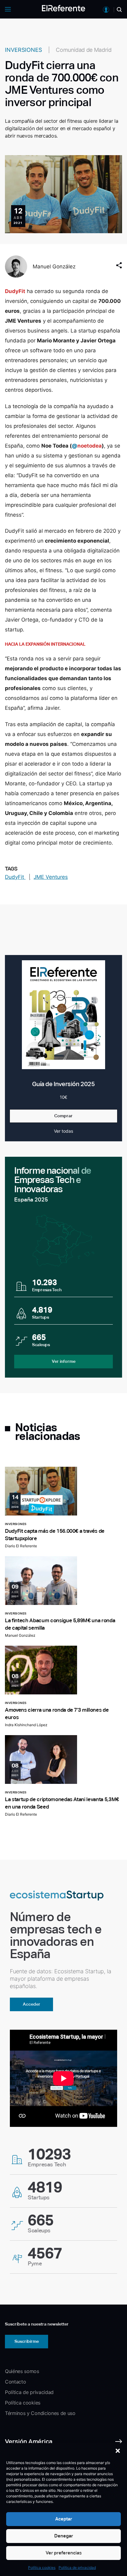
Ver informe (64, 1361)
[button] (118, 2451)
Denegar (64, 2536)
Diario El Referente (21, 1546)
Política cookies (42, 2568)
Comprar (63, 1116)
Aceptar (64, 2519)
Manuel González (54, 267)
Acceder (32, 2004)
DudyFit (15, 877)
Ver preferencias (64, 2553)
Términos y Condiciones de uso (40, 2413)
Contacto (15, 2382)
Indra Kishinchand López (26, 1725)
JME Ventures (51, 877)
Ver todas (63, 1131)
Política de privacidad (77, 2568)
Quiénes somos (22, 2371)
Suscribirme (27, 2341)
